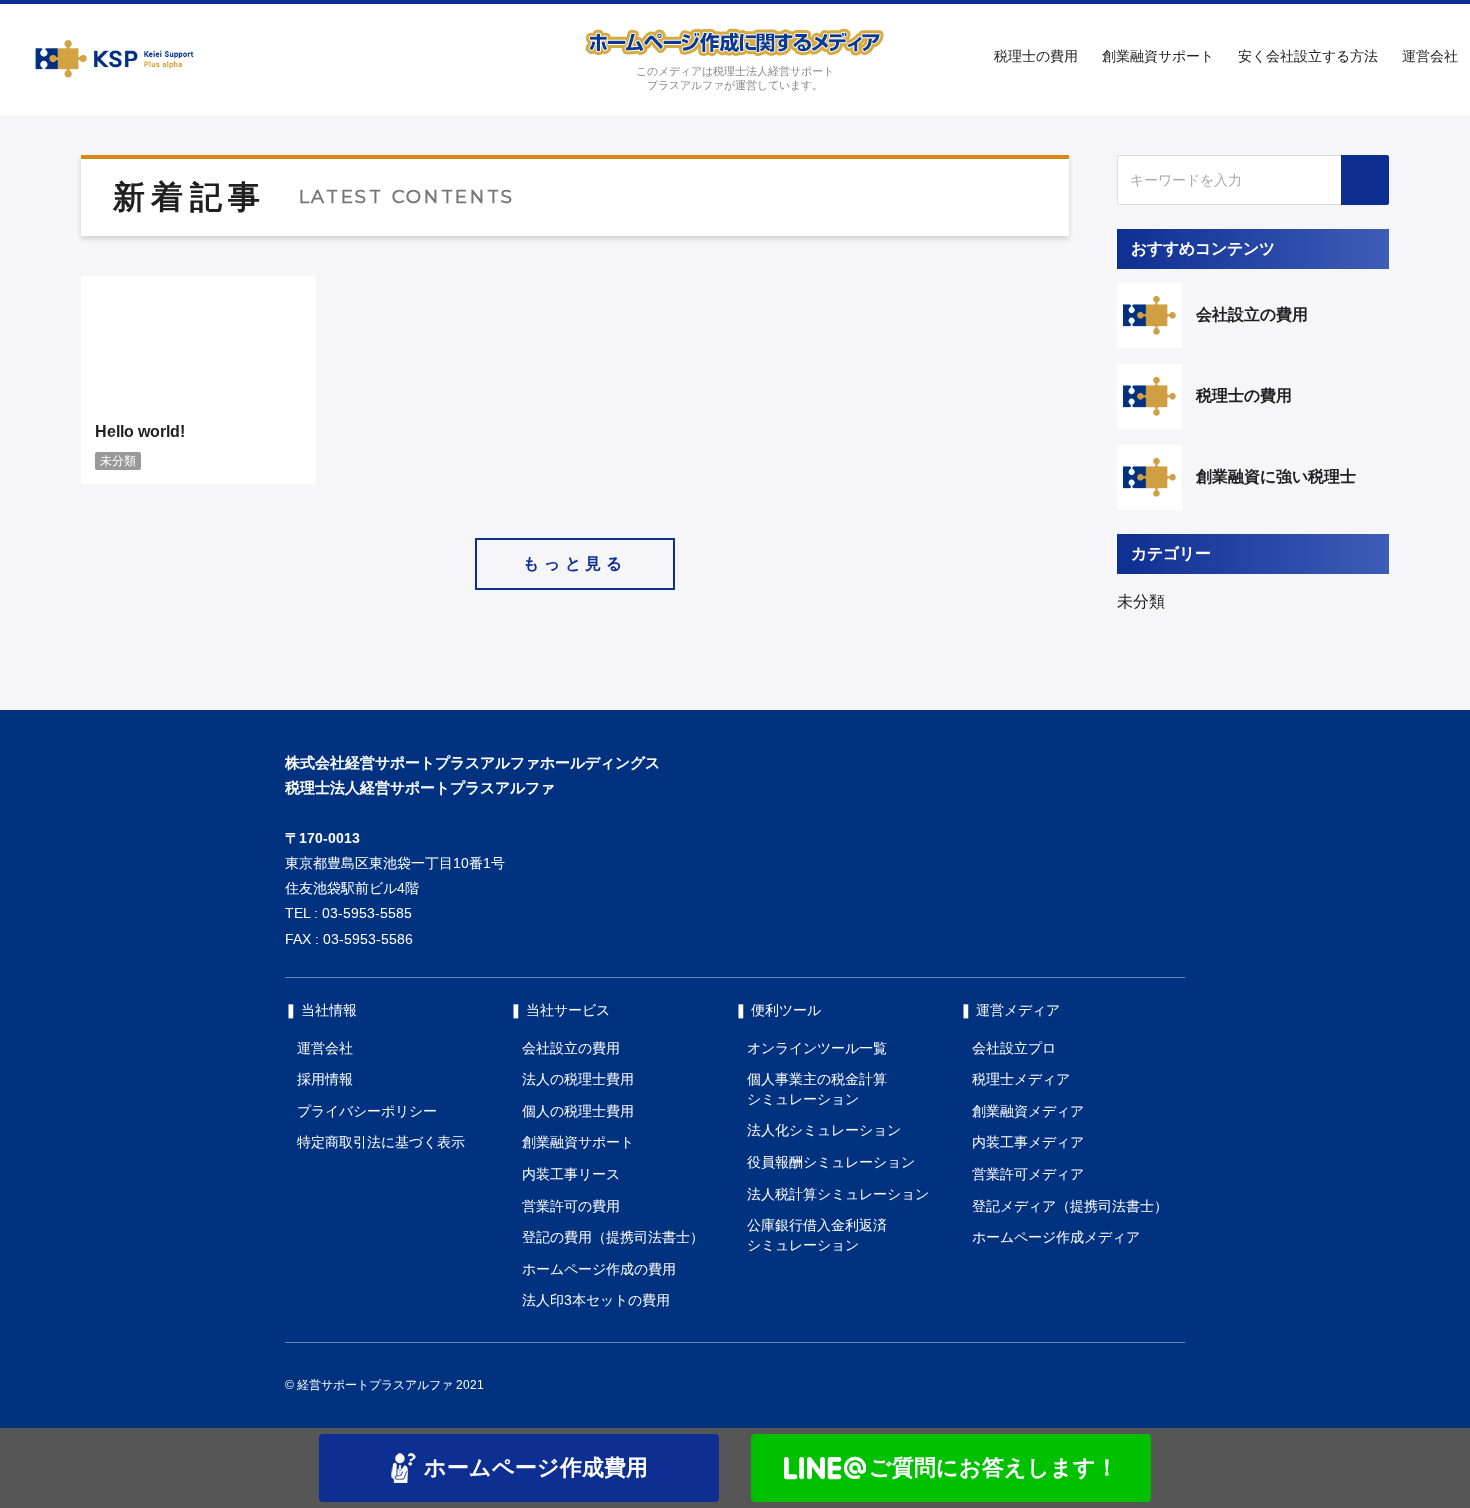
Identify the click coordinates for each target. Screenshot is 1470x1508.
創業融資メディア (1028, 1111)
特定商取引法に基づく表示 (381, 1142)
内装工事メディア (1028, 1142)
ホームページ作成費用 (536, 1467)
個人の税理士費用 (578, 1111)
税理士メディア (1021, 1079)
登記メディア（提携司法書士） (1070, 1206)
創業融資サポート (1158, 56)
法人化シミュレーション (824, 1130)
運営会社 (1430, 56)
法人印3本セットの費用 (596, 1300)
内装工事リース (571, 1174)
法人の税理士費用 (578, 1079)
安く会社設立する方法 (1308, 56)
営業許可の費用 (571, 1206)
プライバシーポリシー (367, 1111)
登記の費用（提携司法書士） (613, 1237)
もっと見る (575, 563)
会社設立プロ (1014, 1048)
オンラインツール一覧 (817, 1048)
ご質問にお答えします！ (993, 1467)
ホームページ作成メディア (1056, 1237)
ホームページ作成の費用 (599, 1269)
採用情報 (325, 1079)
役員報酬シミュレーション (831, 1162)
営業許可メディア (1028, 1174)
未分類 (1141, 601)
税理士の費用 (1036, 56)
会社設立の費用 (571, 1048)
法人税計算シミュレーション (838, 1194)
